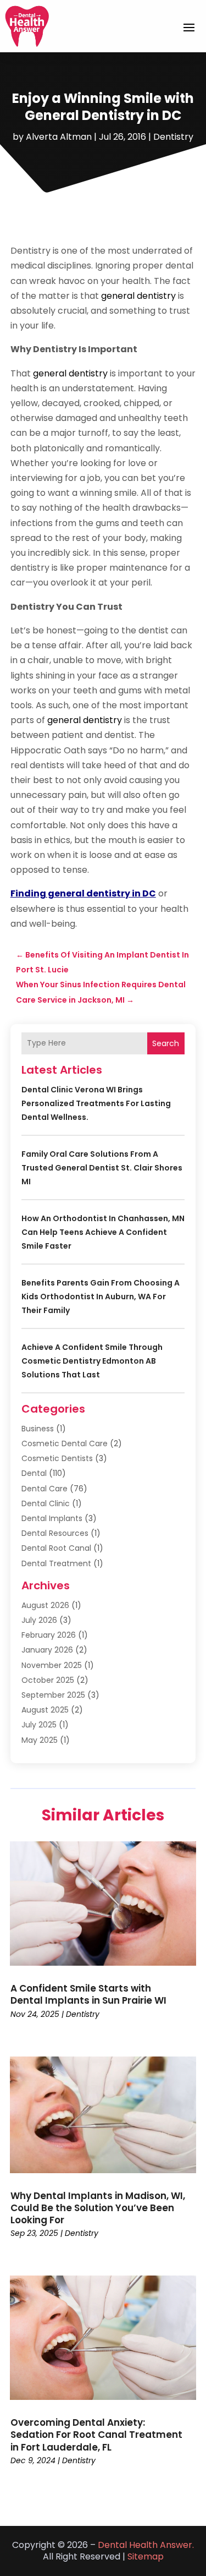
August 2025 (45, 1710)
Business (38, 1429)
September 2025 (53, 1695)
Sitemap (146, 2556)
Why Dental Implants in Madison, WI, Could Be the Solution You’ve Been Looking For (98, 2208)
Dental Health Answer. (146, 2545)
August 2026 (45, 1605)
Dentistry (173, 137)
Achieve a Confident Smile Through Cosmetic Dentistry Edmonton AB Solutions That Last (92, 1361)
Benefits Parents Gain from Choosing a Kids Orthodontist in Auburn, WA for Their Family (101, 1297)
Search (166, 1043)
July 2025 (39, 1725)
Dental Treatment (56, 1563)
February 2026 (49, 1635)
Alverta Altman (59, 137)
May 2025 (40, 1740)
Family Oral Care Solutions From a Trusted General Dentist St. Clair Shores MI (102, 1168)
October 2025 (48, 1680)
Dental (34, 1473)
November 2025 (52, 1665)
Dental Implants (52, 1518)
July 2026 (39, 1620)
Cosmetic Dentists (57, 1458)
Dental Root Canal (56, 1548)
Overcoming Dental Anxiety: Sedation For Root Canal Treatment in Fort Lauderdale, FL (96, 2435)
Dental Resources (55, 1533)
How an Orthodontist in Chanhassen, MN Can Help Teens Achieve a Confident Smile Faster (103, 1232)
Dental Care (44, 1489)
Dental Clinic (46, 1503)
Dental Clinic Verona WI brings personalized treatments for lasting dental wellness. (96, 1103)
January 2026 (47, 1650)
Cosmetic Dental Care (65, 1443)
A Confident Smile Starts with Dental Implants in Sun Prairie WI (88, 1994)
